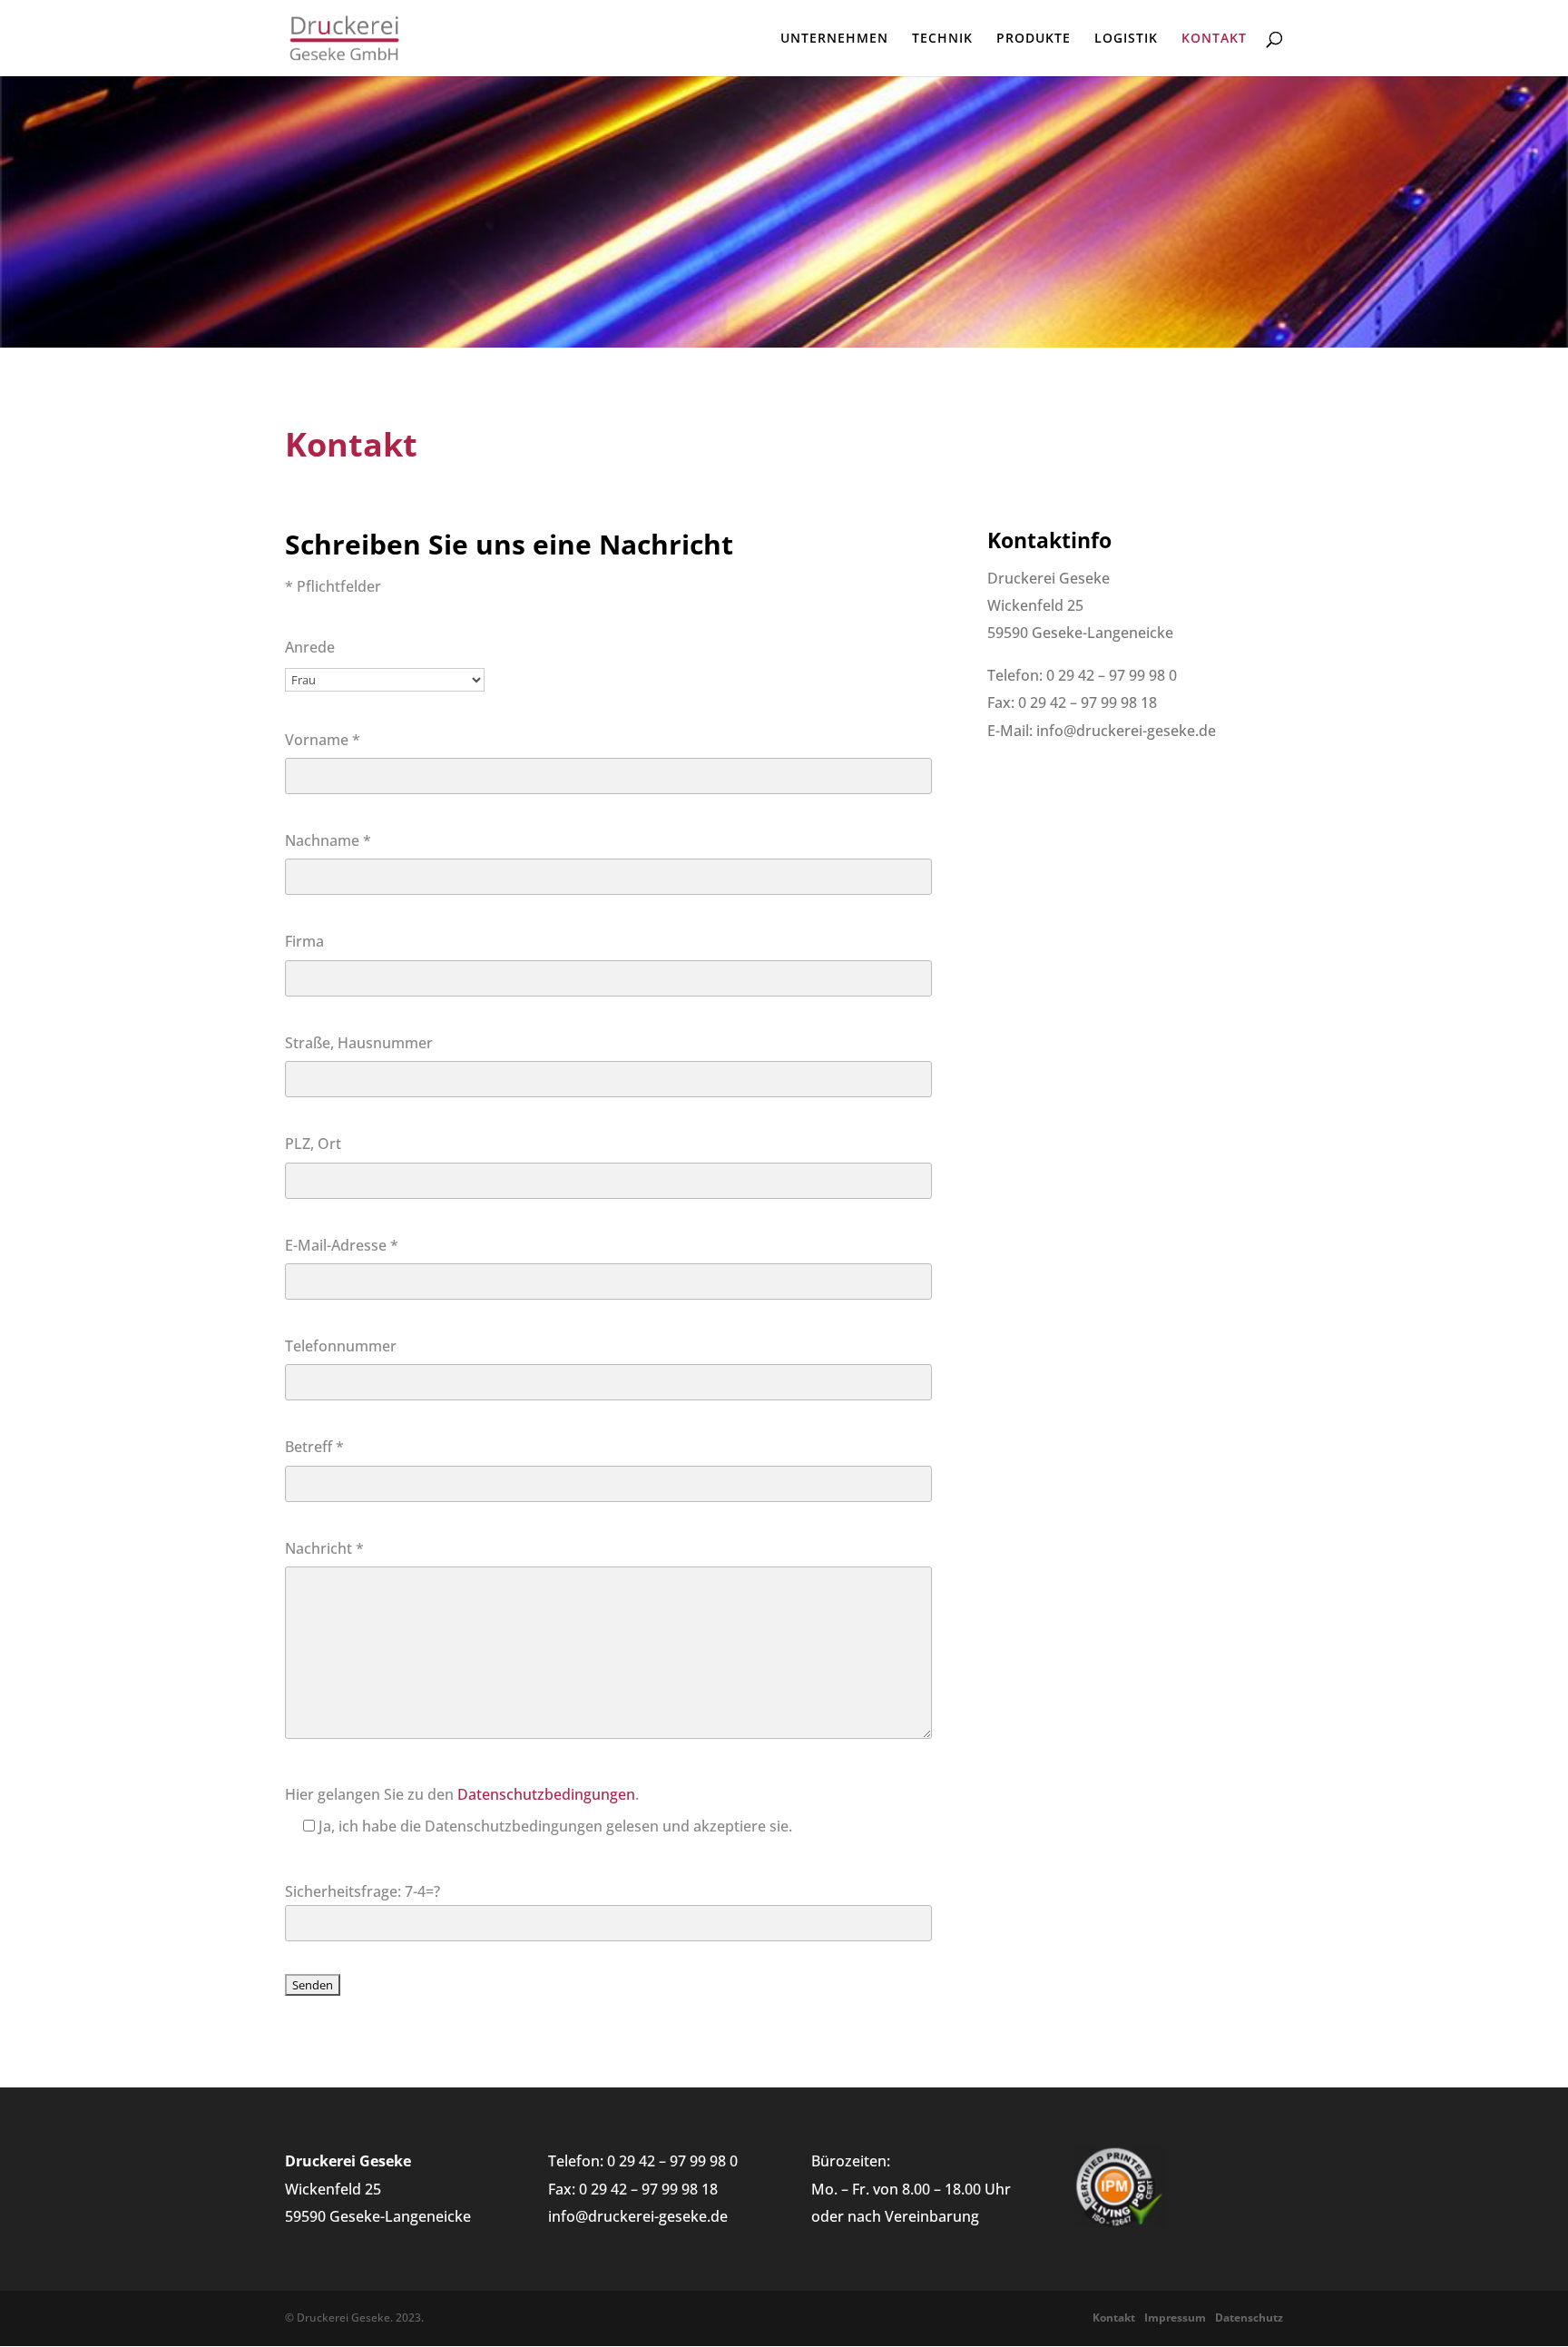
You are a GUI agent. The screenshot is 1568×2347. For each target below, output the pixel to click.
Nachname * (328, 840)
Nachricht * (324, 1548)
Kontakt (1214, 39)
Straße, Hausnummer (359, 1043)
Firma (304, 941)
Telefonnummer (341, 1346)
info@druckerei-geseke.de (638, 2216)
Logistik (1126, 39)
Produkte (1034, 39)
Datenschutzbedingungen (546, 1794)
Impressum (1175, 2318)
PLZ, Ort (313, 1144)
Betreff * (314, 1447)
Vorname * (323, 740)
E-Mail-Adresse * (342, 1245)
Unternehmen (834, 39)
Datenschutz (1249, 2318)
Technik (942, 39)
